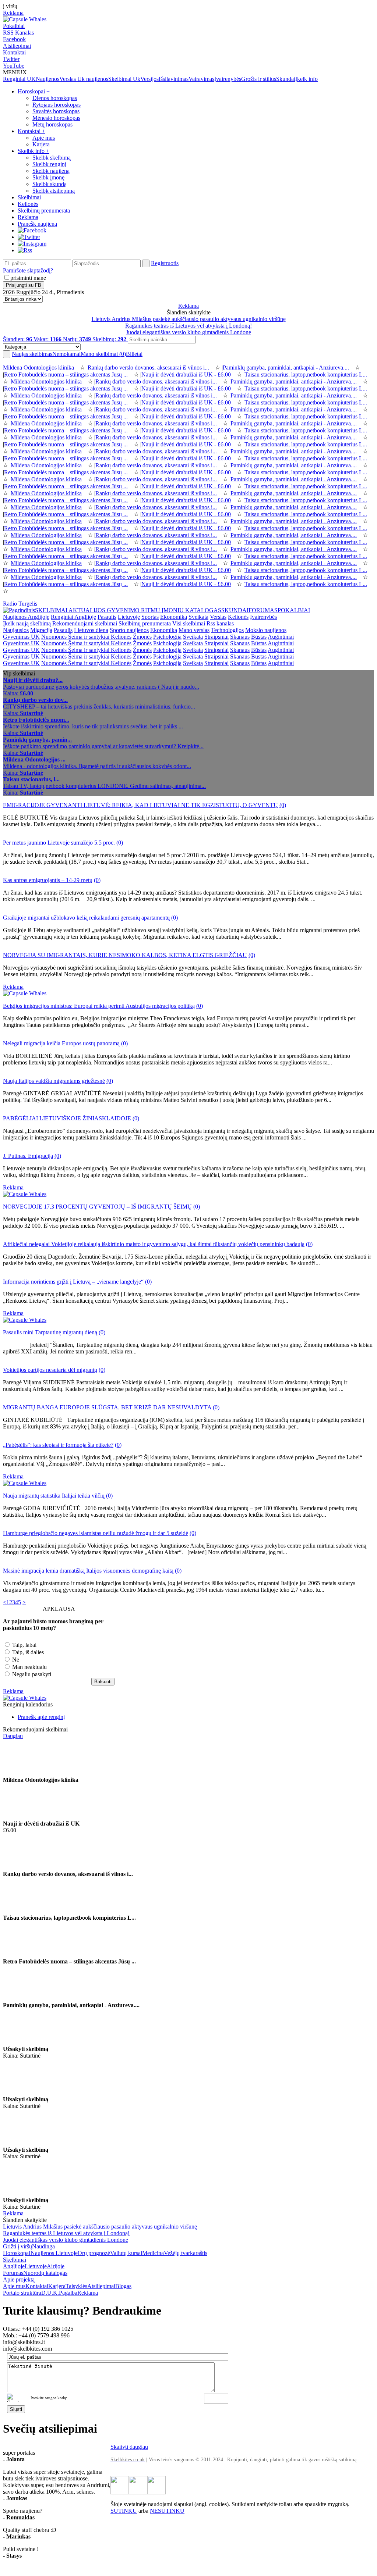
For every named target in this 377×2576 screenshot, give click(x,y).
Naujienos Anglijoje (26, 617)
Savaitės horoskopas (56, 111)
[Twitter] (29, 237)
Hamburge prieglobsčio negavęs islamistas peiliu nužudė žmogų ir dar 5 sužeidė (96, 1533)
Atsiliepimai (17, 46)
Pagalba (68, 2293)
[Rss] (25, 250)
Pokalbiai (14, 26)
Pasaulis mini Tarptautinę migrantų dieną (50, 1332)
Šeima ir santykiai (89, 637)
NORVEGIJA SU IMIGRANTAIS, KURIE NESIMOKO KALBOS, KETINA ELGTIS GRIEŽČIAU (125, 955)
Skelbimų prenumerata (44, 210)
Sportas (150, 617)
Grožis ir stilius (259, 79)
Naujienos (47, 79)
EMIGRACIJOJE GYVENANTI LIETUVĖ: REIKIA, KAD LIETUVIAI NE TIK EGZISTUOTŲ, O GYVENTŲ (140, 805)
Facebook (14, 39)
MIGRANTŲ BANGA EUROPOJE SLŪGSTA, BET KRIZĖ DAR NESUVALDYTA (107, 1407)
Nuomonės (55, 637)
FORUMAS (263, 610)
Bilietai (134, 354)
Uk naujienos (93, 79)
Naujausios (16, 630)
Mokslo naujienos (266, 630)
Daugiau (13, 1736)
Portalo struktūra (22, 2293)
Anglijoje (14, 2266)
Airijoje (56, 2266)
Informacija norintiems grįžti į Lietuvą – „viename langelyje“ (73, 1282)
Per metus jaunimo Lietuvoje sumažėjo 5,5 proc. (59, 843)
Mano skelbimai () (103, 354)
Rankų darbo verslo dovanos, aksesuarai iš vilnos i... (148, 368)
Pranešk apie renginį (41, 1717)
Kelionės (28, 204)
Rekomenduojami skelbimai (85, 623)
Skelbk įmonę (48, 177)
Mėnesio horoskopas (56, 118)
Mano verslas (194, 630)
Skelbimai (29, 197)
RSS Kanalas (18, 33)
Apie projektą (19, 2279)
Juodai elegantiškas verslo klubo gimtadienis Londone (188, 332)
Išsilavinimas (174, 79)
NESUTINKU (167, 2511)
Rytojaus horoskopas (57, 105)
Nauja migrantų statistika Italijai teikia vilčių (54, 1496)
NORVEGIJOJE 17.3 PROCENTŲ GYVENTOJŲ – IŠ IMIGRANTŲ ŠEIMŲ (97, 1207)
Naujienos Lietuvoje (54, 2253)
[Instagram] (32, 244)
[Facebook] (32, 230)
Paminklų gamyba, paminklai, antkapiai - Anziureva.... (286, 368)
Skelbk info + (34, 151)
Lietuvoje (129, 617)
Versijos (149, 79)
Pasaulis (107, 617)
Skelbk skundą (50, 184)
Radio (10, 604)
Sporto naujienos (129, 630)
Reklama (13, 13)
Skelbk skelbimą (52, 158)
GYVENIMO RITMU (134, 610)
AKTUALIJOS (88, 610)
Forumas (13, 2273)
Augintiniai (281, 637)
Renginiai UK (19, 79)
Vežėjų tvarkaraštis (186, 2253)
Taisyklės (76, 2286)
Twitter (11, 59)
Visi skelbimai (189, 623)
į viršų (10, 6)
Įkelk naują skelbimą (28, 623)
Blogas (123, 2286)
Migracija (41, 630)
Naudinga (43, 2246)
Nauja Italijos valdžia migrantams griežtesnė (54, 1081)
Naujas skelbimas (46, 354)
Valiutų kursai (126, 2253)
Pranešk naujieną (37, 224)
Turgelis (28, 604)
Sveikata (198, 617)
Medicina (153, 2253)
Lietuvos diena (91, 630)
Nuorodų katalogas (45, 2273)
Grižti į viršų (17, 2246)
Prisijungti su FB (24, 285)
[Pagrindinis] (19, 610)
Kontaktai (14, 52)
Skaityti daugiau (129, 2447)
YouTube (14, 66)
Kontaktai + (31, 131)
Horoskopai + (34, 91)
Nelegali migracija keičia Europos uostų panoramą (61, 1043)
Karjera (41, 144)
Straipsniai (216, 637)
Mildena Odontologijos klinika (38, 368)
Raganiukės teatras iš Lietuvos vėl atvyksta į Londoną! (188, 326)
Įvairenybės (228, 79)
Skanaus (240, 637)
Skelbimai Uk (124, 79)
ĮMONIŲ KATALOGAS (191, 610)
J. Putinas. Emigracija (28, 1156)
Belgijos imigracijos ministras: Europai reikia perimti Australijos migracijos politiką (99, 1006)
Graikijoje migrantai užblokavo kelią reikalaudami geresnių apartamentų (86, 918)
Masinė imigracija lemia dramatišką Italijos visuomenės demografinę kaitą (88, 1571)
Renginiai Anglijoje (73, 617)
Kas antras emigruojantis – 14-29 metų (48, 880)
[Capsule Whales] (25, 19)
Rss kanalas (220, 623)
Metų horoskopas (52, 124)
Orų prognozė (94, 2253)
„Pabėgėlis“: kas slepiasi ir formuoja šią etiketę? (58, 1445)
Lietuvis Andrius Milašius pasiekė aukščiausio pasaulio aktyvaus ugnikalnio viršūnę (189, 319)
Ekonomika (174, 617)
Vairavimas (201, 79)
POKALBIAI (294, 610)
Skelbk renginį (49, 164)
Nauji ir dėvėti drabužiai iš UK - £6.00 (186, 374)
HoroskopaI (17, 2253)
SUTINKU (124, 2511)
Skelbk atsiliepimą (54, 191)
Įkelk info (306, 79)
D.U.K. (50, 2293)
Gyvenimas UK (21, 637)
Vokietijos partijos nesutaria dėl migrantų (50, 1370)
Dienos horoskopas (55, 98)
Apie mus (44, 138)
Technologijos (227, 630)
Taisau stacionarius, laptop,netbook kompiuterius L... (306, 374)
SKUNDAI (235, 610)
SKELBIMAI (52, 610)
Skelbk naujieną (51, 171)
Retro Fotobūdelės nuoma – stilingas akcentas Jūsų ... (66, 374)
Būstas (259, 637)
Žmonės (142, 637)
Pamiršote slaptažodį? (28, 270)
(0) (283, 805)
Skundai (286, 79)
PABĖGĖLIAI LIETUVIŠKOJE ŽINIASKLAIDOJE (67, 1118)
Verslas (68, 79)
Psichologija (167, 637)
